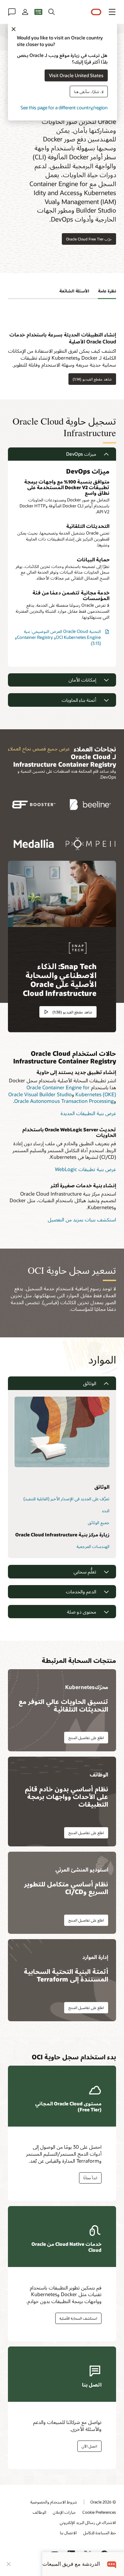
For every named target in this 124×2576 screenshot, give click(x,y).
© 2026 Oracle (103, 2502)
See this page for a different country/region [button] (64, 107)
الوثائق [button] (90, 1383)
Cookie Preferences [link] (99, 2512)
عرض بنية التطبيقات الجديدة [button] (88, 1113)
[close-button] (9, 2564)
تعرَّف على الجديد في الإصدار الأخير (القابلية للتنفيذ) (66, 1499)
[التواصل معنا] (12, 12)
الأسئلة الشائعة (74, 291)
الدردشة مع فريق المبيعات (71, 2564)
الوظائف (40, 2512)
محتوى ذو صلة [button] (82, 1612)
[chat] (112, 2564)
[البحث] (52, 12)
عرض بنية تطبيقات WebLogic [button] (85, 1169)
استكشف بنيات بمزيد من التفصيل (82, 1219)
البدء (106, 1511)
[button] (112, 12)
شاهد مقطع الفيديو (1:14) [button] (92, 379)
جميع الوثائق (99, 1522)
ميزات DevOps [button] (81, 454)
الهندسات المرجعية (93, 1546)
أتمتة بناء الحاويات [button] (79, 700)
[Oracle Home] (96, 12)
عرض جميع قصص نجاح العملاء (39, 748)
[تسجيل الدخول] (25, 12)
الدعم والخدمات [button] (81, 1592)
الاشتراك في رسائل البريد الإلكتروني (88, 2522)
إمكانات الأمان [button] (82, 680)
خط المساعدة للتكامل (100, 2533)
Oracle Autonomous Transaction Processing (64, 1101)
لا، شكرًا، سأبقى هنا (89, 91)
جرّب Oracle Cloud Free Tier (89, 239)
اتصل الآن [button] (89, 2446)
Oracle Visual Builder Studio (40, 1094)
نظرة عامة (107, 291)
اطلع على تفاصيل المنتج (86, 1738)
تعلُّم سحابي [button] (85, 1572)
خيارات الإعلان (64, 2512)
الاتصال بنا (68, 2533)
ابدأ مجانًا (90, 2178)
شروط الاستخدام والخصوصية (54, 2502)
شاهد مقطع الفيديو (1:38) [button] (72, 1012)
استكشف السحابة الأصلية (78, 2318)
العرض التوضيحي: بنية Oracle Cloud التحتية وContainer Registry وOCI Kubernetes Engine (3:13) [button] (58, 637)
